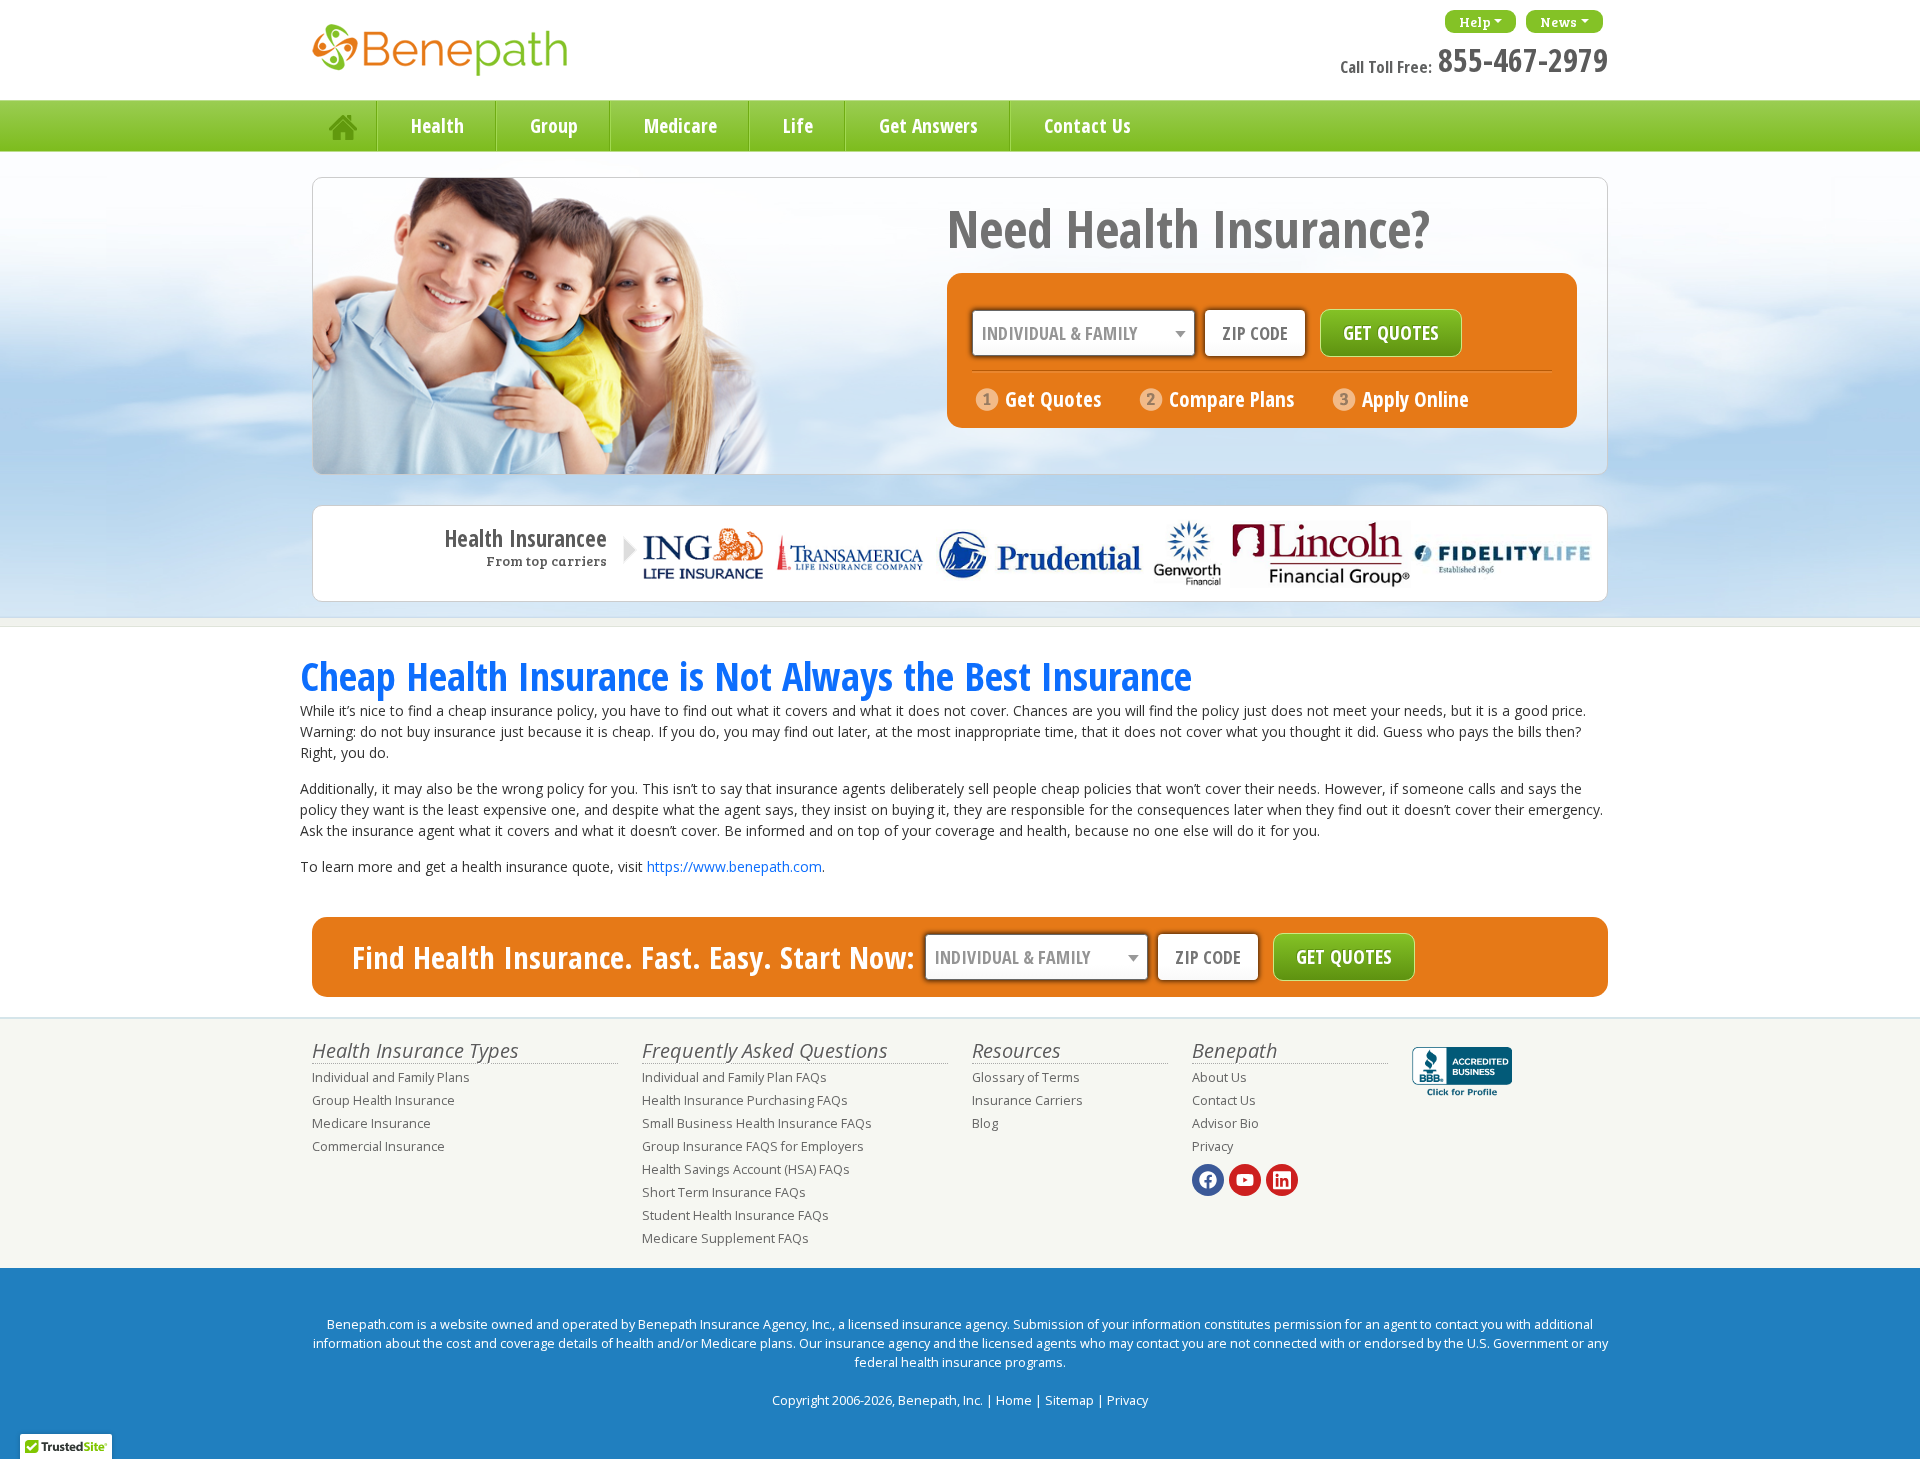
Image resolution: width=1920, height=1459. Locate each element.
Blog (985, 1123)
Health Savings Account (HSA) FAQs (746, 1169)
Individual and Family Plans (391, 1077)
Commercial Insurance (378, 1146)
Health (437, 125)
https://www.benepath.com (734, 866)
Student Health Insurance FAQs (735, 1215)
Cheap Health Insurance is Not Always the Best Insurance (746, 675)
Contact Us (1087, 125)
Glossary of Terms (1026, 1077)
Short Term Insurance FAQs (724, 1192)
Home (345, 126)
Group (554, 125)
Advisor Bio (1225, 1123)
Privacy (1212, 1146)
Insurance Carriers (1027, 1100)
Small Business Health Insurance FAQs (757, 1123)
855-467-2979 (1523, 59)
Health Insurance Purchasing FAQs (745, 1100)
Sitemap (1069, 1400)
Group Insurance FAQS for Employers (753, 1146)
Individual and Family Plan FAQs (734, 1077)
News (1558, 21)
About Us (1219, 1077)
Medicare (680, 125)
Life (798, 125)
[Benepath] (462, 55)
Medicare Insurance (371, 1123)
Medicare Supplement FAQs (725, 1238)
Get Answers (928, 125)
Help (1475, 21)
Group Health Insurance (383, 1100)
